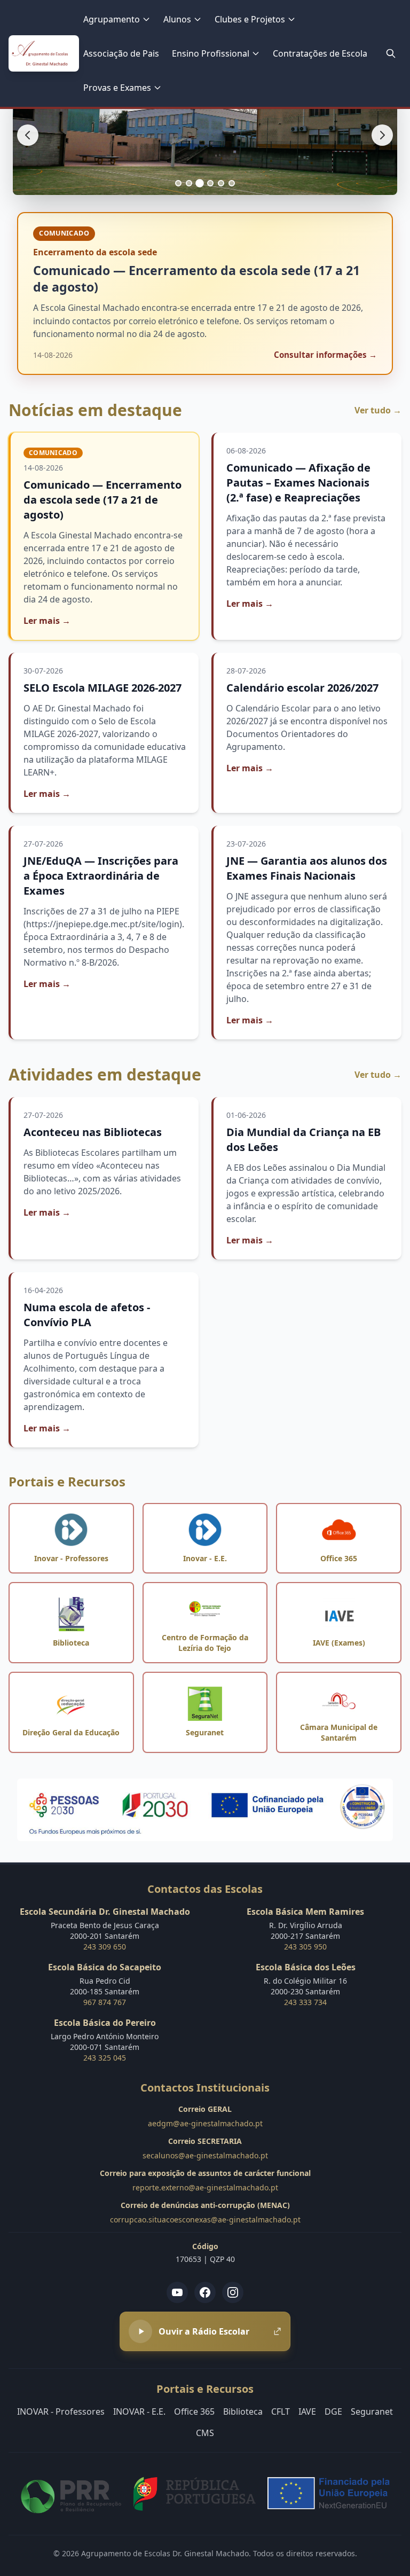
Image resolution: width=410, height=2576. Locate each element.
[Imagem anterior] (28, 135)
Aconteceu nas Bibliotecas (93, 1132)
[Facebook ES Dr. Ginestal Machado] (205, 2292)
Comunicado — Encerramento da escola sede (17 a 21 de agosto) (102, 500)
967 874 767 (105, 2002)
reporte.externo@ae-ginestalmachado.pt (205, 2187)
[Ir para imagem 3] (200, 183)
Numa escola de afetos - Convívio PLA (87, 1315)
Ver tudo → (378, 410)
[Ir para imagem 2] (189, 183)
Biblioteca (243, 2411)
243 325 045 (105, 2058)
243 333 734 (305, 2002)
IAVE (307, 2411)
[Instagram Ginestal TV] (233, 2292)
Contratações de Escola (320, 53)
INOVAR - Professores (61, 2411)
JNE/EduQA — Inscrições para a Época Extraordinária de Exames (101, 876)
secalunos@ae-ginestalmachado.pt (205, 2155)
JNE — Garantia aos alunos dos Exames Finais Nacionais (307, 868)
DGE (333, 2411)
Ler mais (47, 621)
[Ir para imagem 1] (178, 183)
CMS (205, 2433)
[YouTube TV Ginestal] (177, 2292)
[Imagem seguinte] (382, 135)
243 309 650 (105, 1947)
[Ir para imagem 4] (210, 183)
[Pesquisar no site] (391, 53)
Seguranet (372, 2411)
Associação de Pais (121, 53)
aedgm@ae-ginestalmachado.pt (205, 2123)
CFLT (281, 2411)
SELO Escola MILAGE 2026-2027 (102, 688)
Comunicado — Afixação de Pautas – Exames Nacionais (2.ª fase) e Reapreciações (298, 483)
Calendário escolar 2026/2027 (302, 688)
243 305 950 (305, 1947)
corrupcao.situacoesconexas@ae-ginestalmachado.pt (205, 2219)
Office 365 (194, 2411)
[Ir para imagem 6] (232, 183)
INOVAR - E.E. (139, 2411)
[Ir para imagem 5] (221, 183)
